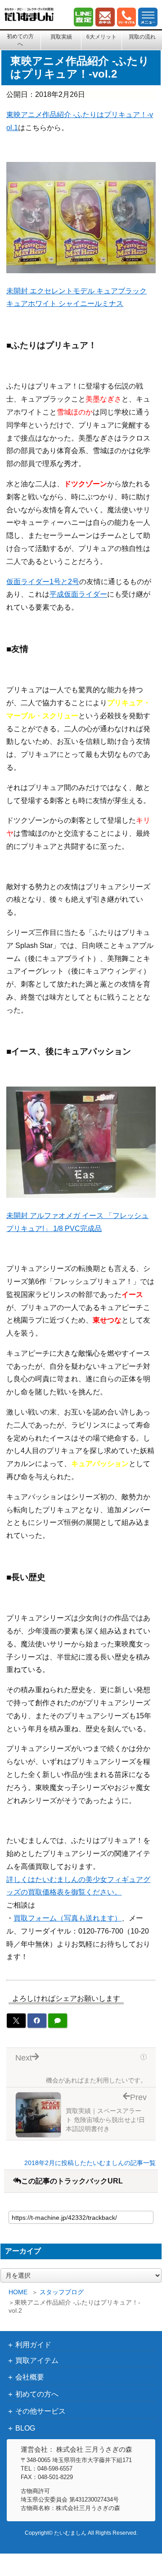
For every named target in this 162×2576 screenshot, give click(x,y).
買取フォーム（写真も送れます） (67, 1918)
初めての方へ (20, 40)
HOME (18, 2292)
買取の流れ (142, 37)
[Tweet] (16, 2021)
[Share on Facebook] (37, 2021)
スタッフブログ (62, 2292)
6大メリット (101, 37)
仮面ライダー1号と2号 (43, 582)
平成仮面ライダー (78, 594)
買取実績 (61, 37)
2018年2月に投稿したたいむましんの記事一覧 (90, 2163)
